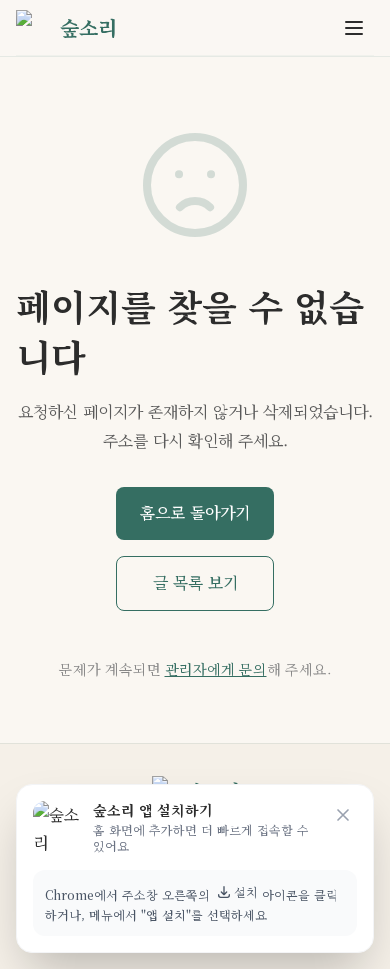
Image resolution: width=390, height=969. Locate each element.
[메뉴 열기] (354, 28)
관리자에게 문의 (216, 669)
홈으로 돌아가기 (195, 512)
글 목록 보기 (195, 582)
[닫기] (343, 815)
